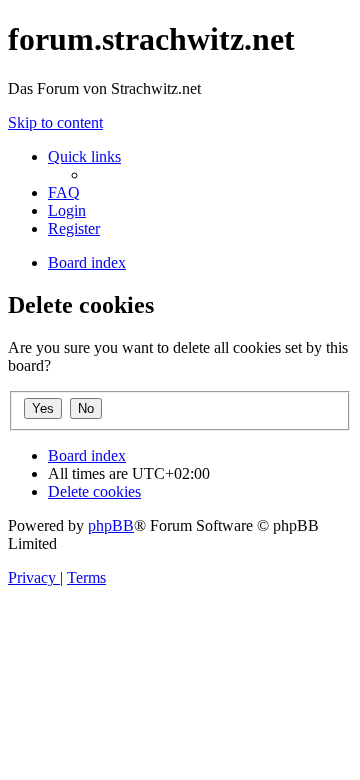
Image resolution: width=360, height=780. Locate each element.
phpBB (111, 525)
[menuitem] (64, 192)
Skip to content (55, 122)
